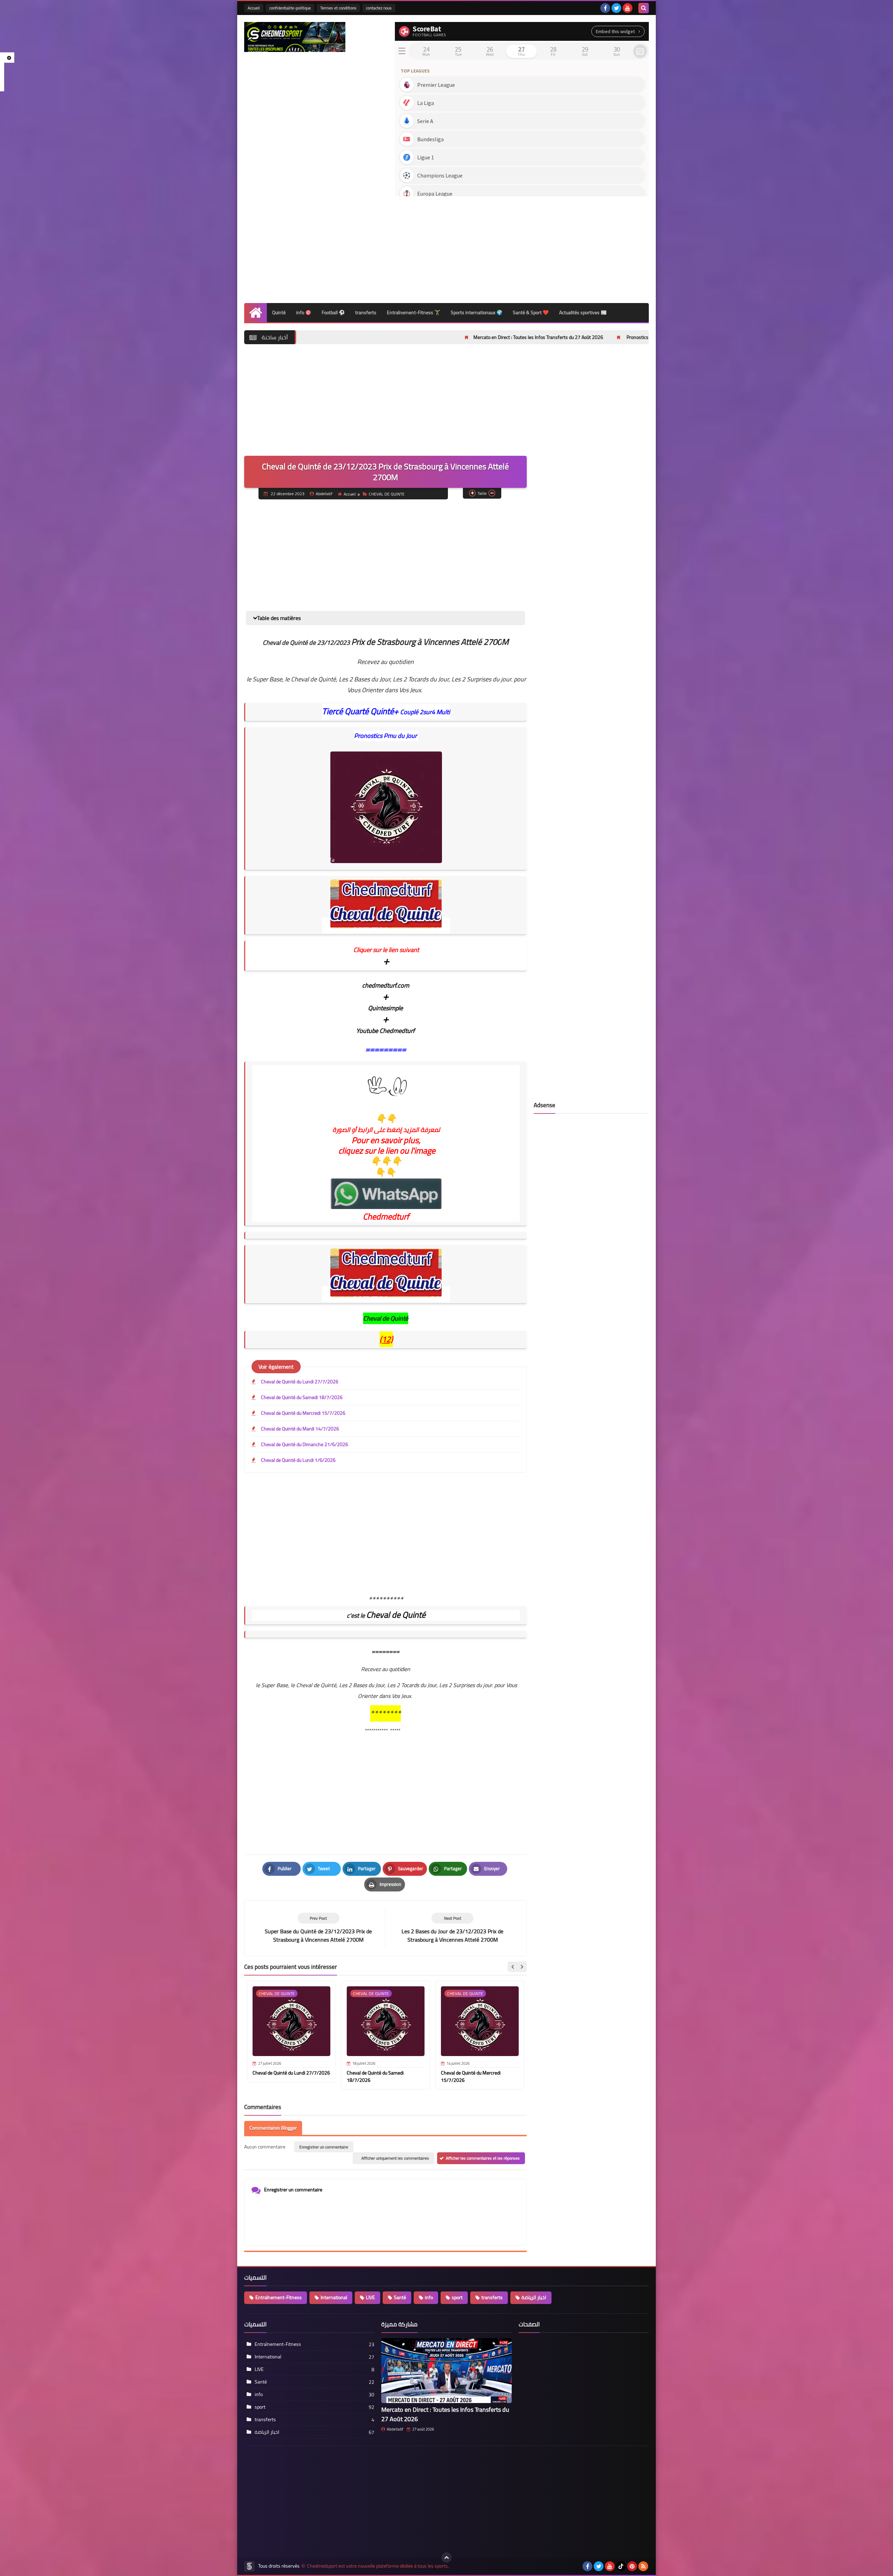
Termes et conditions (338, 8)
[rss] (643, 2566)
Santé (400, 2297)
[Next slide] (521, 1967)
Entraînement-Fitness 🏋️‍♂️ (414, 312)
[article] (452, 1928)
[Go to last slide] (513, 1967)
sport (457, 2297)
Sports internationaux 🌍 (476, 312)
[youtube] (628, 8)
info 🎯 (304, 312)
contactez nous (379, 8)
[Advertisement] (522, 247)
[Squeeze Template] (249, 2566)
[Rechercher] (644, 8)
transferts (366, 312)
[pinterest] (632, 2566)
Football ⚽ (333, 312)
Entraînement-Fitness (279, 2297)
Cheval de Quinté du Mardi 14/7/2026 (300, 1429)
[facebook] (605, 8)
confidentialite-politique (290, 8)
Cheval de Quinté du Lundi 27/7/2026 (300, 1382)
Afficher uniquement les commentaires (395, 2158)
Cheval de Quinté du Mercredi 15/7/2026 (303, 1413)
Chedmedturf (386, 1217)
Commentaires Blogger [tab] (273, 2128)
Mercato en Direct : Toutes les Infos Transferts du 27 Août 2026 (403, 337)
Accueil (254, 8)
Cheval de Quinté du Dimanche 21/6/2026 (305, 1444)
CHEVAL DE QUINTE (387, 494)
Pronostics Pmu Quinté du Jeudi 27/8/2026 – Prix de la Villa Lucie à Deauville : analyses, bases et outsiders (600, 337)
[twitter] (616, 8)
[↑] (446, 2558)
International (334, 2297)
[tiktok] (621, 2566)
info (429, 2297)
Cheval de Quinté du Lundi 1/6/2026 (298, 1460)
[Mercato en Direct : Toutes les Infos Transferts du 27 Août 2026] (446, 2371)
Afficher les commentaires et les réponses (483, 2158)
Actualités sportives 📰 (583, 312)
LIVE (370, 2297)
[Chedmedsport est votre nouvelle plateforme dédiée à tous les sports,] (295, 37)
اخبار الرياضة (534, 2297)
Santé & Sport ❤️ (531, 312)
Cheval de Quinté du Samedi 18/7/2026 (302, 1397)
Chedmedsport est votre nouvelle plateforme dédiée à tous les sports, (378, 2566)
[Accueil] (256, 313)
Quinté (279, 312)
